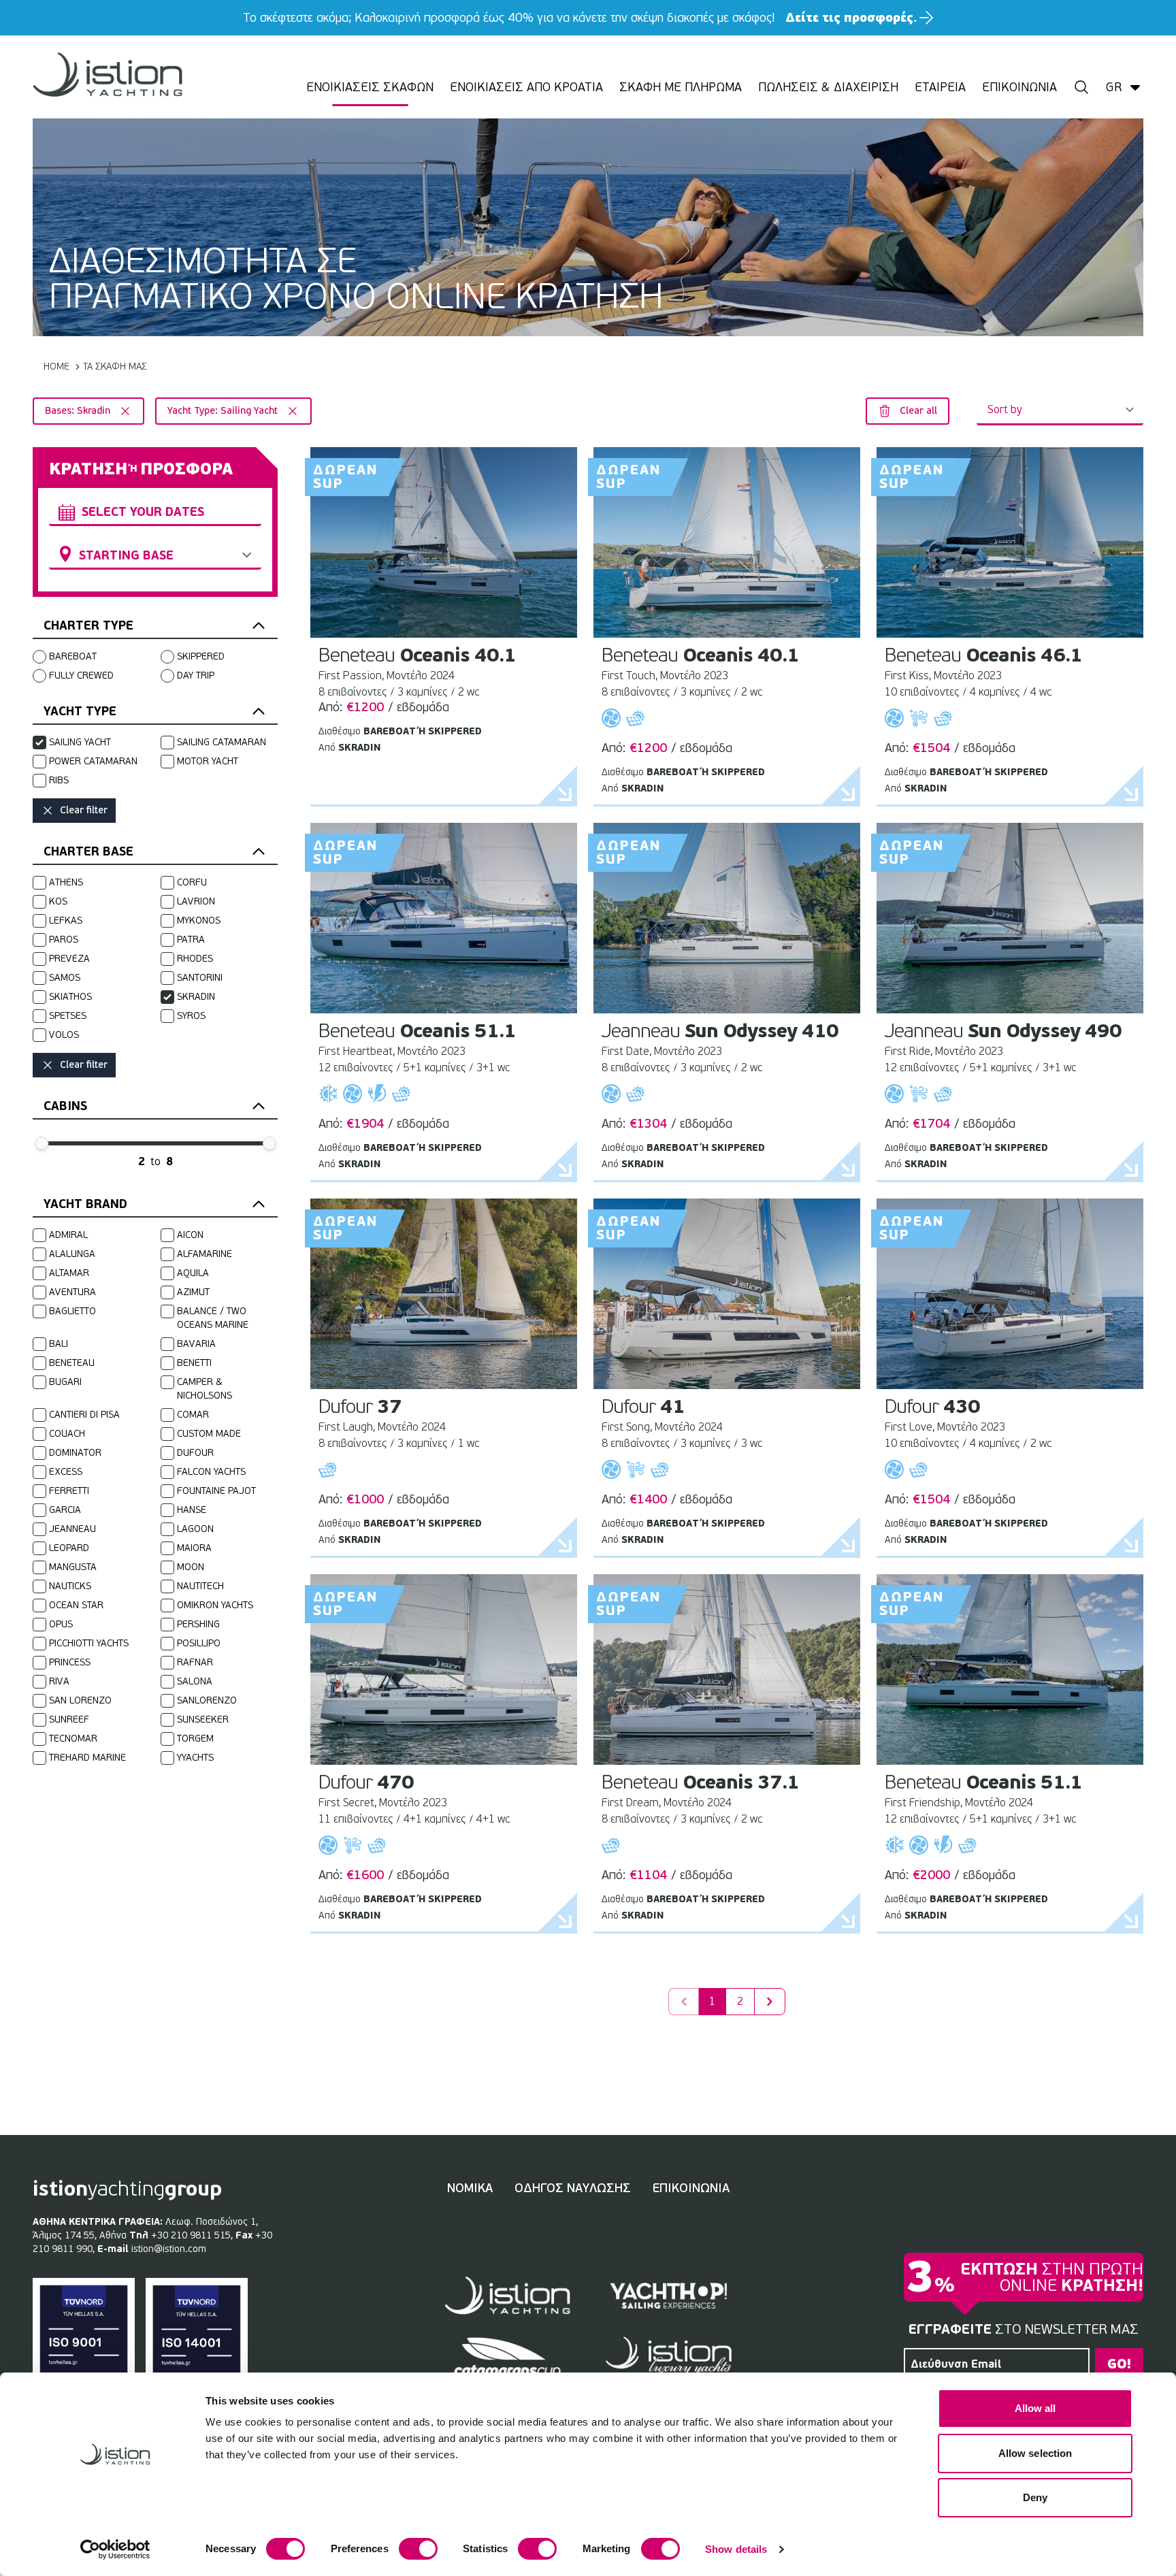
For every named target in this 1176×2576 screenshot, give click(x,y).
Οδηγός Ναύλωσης (573, 2188)
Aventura (72, 1292)
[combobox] (155, 512)
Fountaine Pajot (216, 1491)
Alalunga (72, 1254)
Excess (66, 1472)
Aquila (193, 1273)
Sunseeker (203, 1719)
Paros (64, 940)
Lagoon (195, 1529)
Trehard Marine (87, 1758)
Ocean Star (76, 1605)
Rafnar (195, 1662)
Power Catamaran (93, 761)
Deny (1035, 2497)
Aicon (190, 1235)
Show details (736, 2549)
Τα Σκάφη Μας (115, 366)
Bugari (65, 1382)
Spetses (68, 1016)
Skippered (201, 656)
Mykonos (199, 920)
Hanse (192, 1510)
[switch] (418, 2549)
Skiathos (70, 997)
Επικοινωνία (1019, 87)
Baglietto (72, 1311)
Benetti (194, 1363)
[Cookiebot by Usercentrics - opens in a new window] (115, 2549)
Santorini (200, 978)
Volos (64, 1035)
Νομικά (470, 2188)
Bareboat (73, 656)
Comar (193, 1415)
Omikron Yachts (215, 1605)
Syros (191, 1016)
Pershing (198, 1624)
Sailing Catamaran (222, 742)
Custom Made (209, 1434)
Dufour (195, 1453)
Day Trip (196, 675)
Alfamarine (205, 1254)
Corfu (192, 882)
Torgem (195, 1739)
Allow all (1035, 2408)
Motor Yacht (208, 761)
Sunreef (69, 1719)
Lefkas (66, 920)
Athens (66, 882)
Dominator (75, 1453)
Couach (67, 1434)
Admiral (68, 1235)
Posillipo (199, 1643)
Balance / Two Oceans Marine (213, 1318)
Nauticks (70, 1586)
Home (56, 366)
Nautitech (200, 1586)
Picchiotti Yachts (89, 1643)
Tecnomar (73, 1739)
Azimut (193, 1292)
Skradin (196, 997)
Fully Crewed (81, 675)
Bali (59, 1344)
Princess (70, 1662)
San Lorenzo (80, 1700)
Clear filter (84, 810)
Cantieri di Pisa (84, 1415)
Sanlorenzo (207, 1700)
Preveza (69, 959)
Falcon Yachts (211, 1472)
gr (1114, 87)
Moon (191, 1567)
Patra (191, 940)
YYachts (195, 1758)
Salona (195, 1681)
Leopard (69, 1548)
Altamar (69, 1273)
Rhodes (195, 959)
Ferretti (69, 1491)
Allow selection (1035, 2453)
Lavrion (196, 901)
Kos (58, 901)
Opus (61, 1624)
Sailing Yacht (80, 742)
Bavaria (196, 1344)
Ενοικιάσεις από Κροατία (526, 87)
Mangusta (73, 1567)
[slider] (42, 1143)
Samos (65, 978)
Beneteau (72, 1363)
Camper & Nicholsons (205, 1389)
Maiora (194, 1548)
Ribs (59, 780)
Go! (1119, 2364)
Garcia (65, 1510)
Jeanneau (72, 1529)
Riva (59, 1681)
